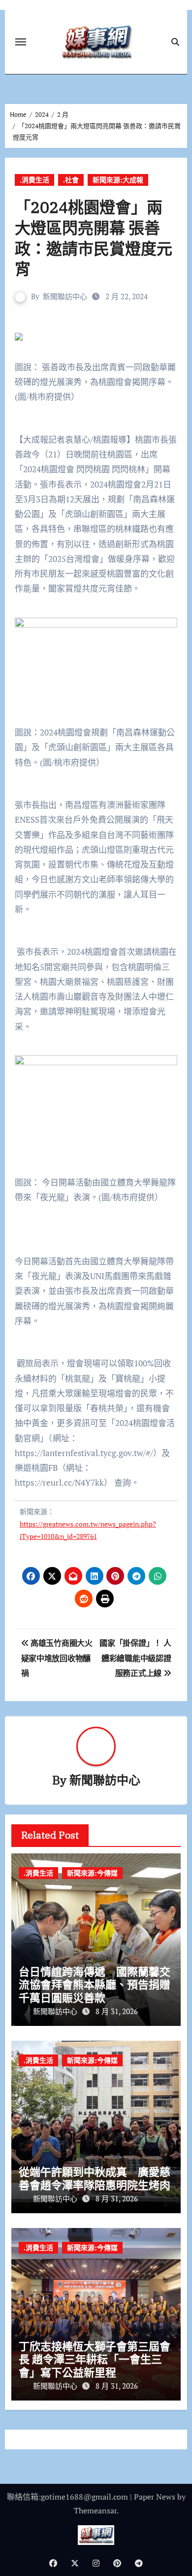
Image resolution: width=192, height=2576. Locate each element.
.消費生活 (34, 180)
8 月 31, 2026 (117, 2011)
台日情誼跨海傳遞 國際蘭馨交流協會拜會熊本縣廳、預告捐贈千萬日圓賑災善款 (95, 1984)
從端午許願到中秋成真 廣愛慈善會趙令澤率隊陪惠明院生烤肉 (95, 2178)
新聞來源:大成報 (118, 180)
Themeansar (95, 2510)
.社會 (71, 180)
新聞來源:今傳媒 (92, 1873)
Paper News (155, 2497)
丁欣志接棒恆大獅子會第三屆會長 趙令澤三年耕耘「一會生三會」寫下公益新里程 (95, 2359)
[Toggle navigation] (21, 42)
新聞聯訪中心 (65, 296)
